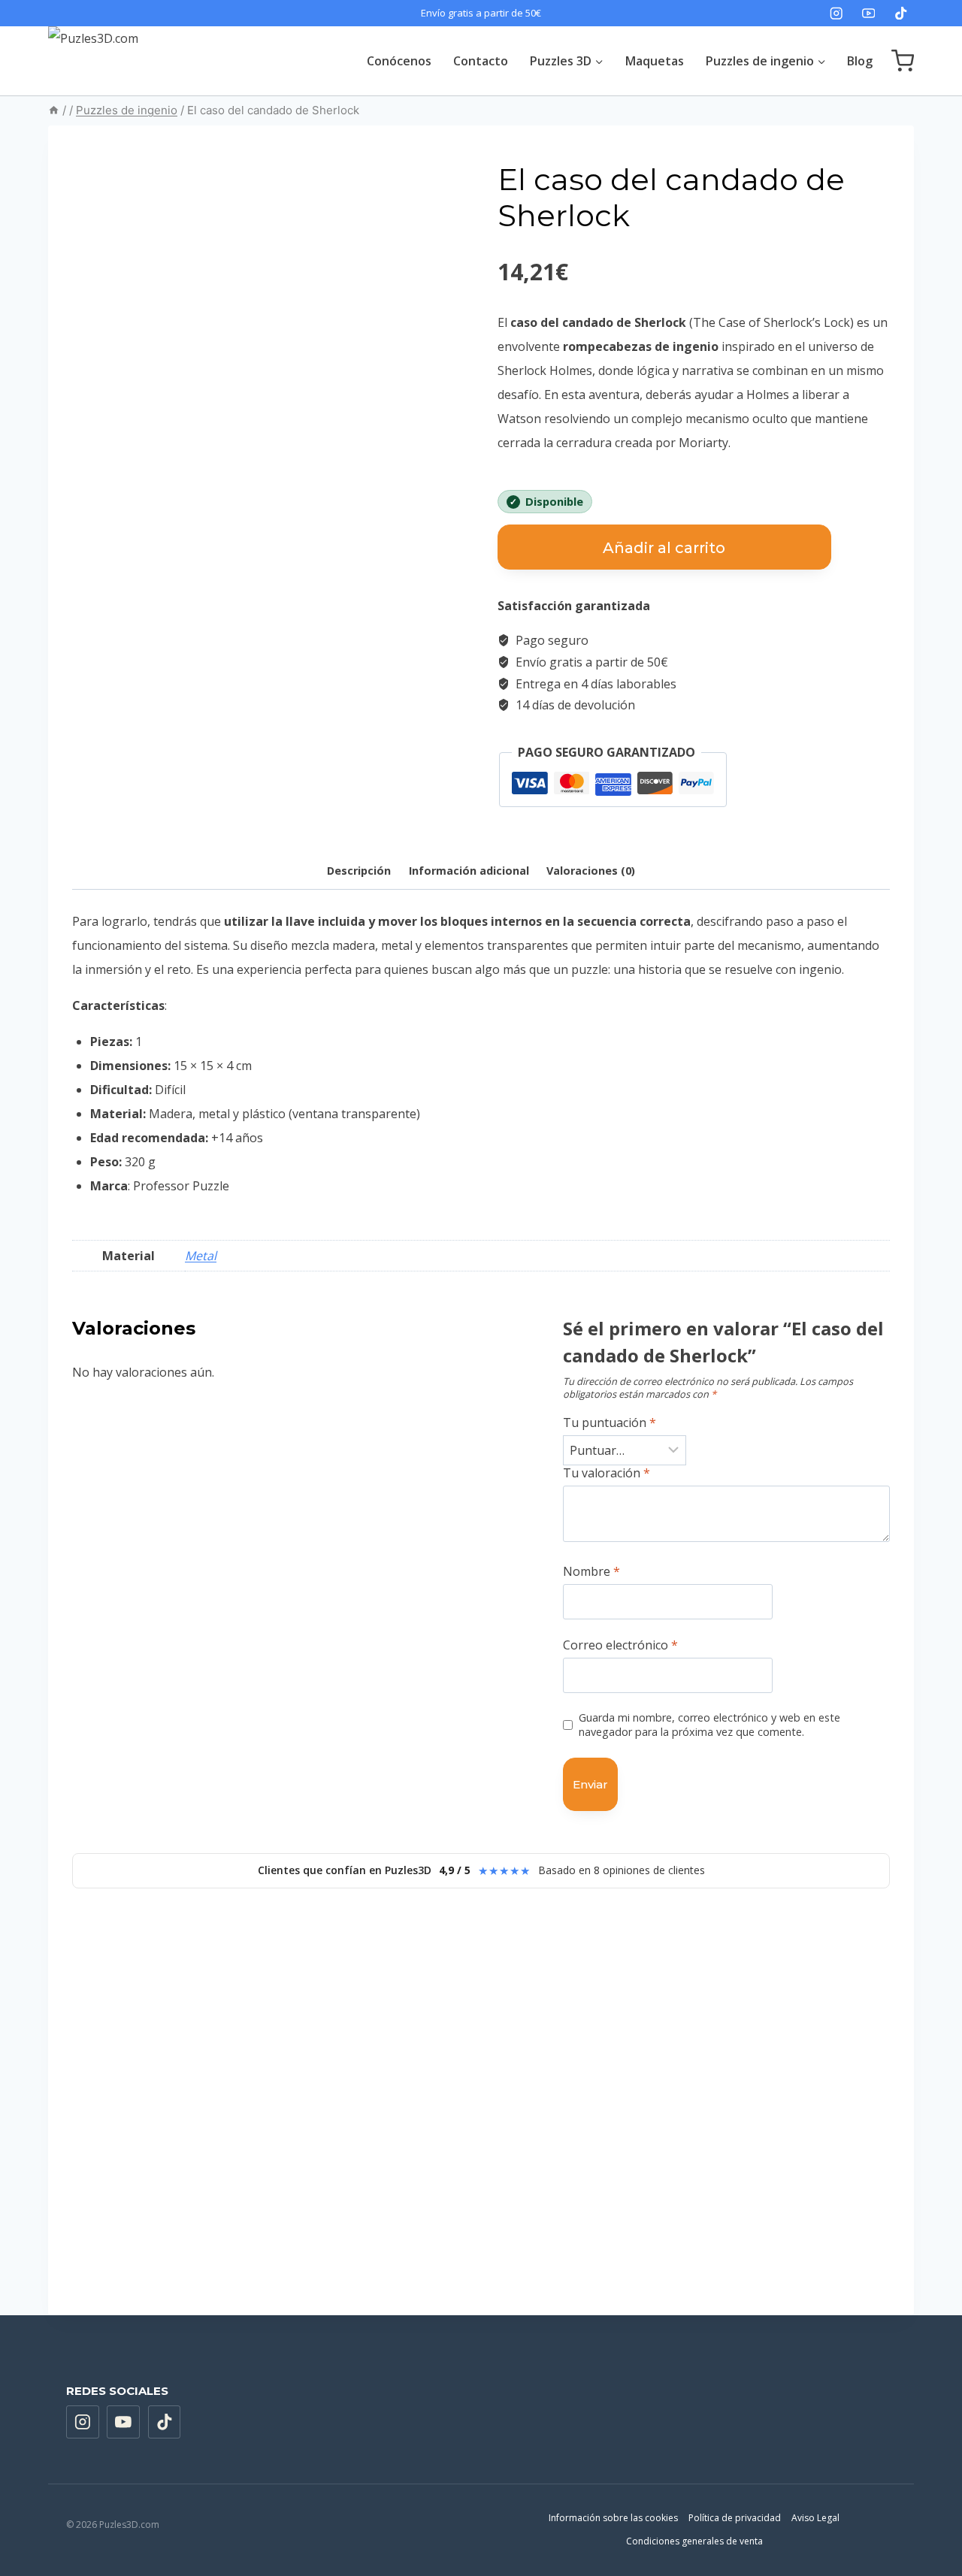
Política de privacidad (735, 2518)
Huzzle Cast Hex (775, 2168)
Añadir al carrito (664, 548)
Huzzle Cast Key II (144, 2161)
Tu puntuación (610, 1423)
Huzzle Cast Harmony (367, 2161)
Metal (201, 1256)
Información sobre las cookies (613, 2518)
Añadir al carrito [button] (163, 2259)
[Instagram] (836, 13)
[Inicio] (54, 110)
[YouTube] (868, 13)
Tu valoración (607, 1473)
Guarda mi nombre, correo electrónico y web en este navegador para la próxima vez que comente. (709, 1725)
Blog (860, 61)
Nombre (591, 1572)
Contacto (481, 61)
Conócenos (399, 61)
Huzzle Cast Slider (568, 2161)
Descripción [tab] (359, 871)
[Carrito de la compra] (903, 61)
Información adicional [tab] (469, 871)
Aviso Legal (815, 2518)
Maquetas (655, 61)
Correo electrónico (620, 1645)
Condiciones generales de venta (694, 2541)
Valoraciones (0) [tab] (591, 871)
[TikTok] (901, 13)
